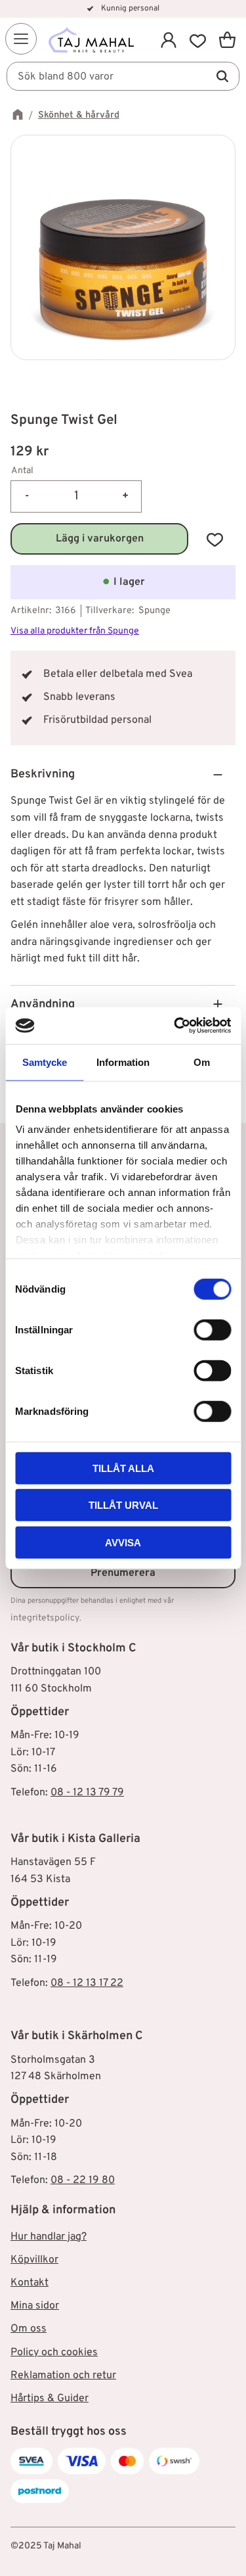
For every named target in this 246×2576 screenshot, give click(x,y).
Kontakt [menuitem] (30, 2283)
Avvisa (123, 1542)
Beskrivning (43, 774)
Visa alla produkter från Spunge (75, 631)
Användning (43, 1004)
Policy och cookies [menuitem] (54, 2353)
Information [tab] (123, 1062)
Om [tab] (202, 1062)
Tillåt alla (123, 1468)
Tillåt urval (123, 1505)
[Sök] (222, 76)
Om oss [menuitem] (29, 2329)
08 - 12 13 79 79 (87, 1793)
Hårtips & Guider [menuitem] (50, 2399)
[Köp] (99, 539)
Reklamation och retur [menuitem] (63, 2376)
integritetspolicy (45, 1618)
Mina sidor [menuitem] (35, 2306)
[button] (21, 39)
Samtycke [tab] (45, 1062)
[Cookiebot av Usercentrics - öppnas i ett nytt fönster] (175, 1026)
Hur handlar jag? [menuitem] (49, 2237)
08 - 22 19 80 (83, 2180)
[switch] (212, 1329)
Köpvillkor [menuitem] (34, 2260)
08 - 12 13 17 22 (87, 1983)
